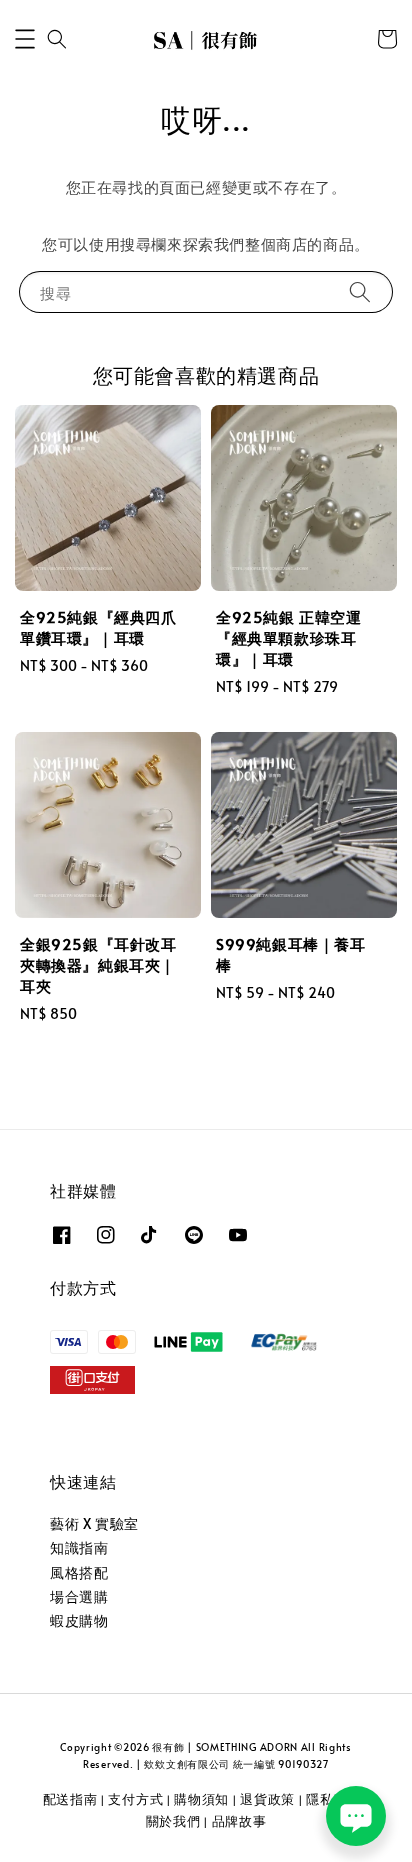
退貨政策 (267, 1799)
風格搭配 (79, 1572)
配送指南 (70, 1799)
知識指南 (79, 1547)
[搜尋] (360, 291)
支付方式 (135, 1799)
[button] (25, 39)
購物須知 (201, 1799)
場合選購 (79, 1596)
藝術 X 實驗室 (94, 1523)
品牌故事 (239, 1821)
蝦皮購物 (79, 1620)
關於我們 (173, 1821)
